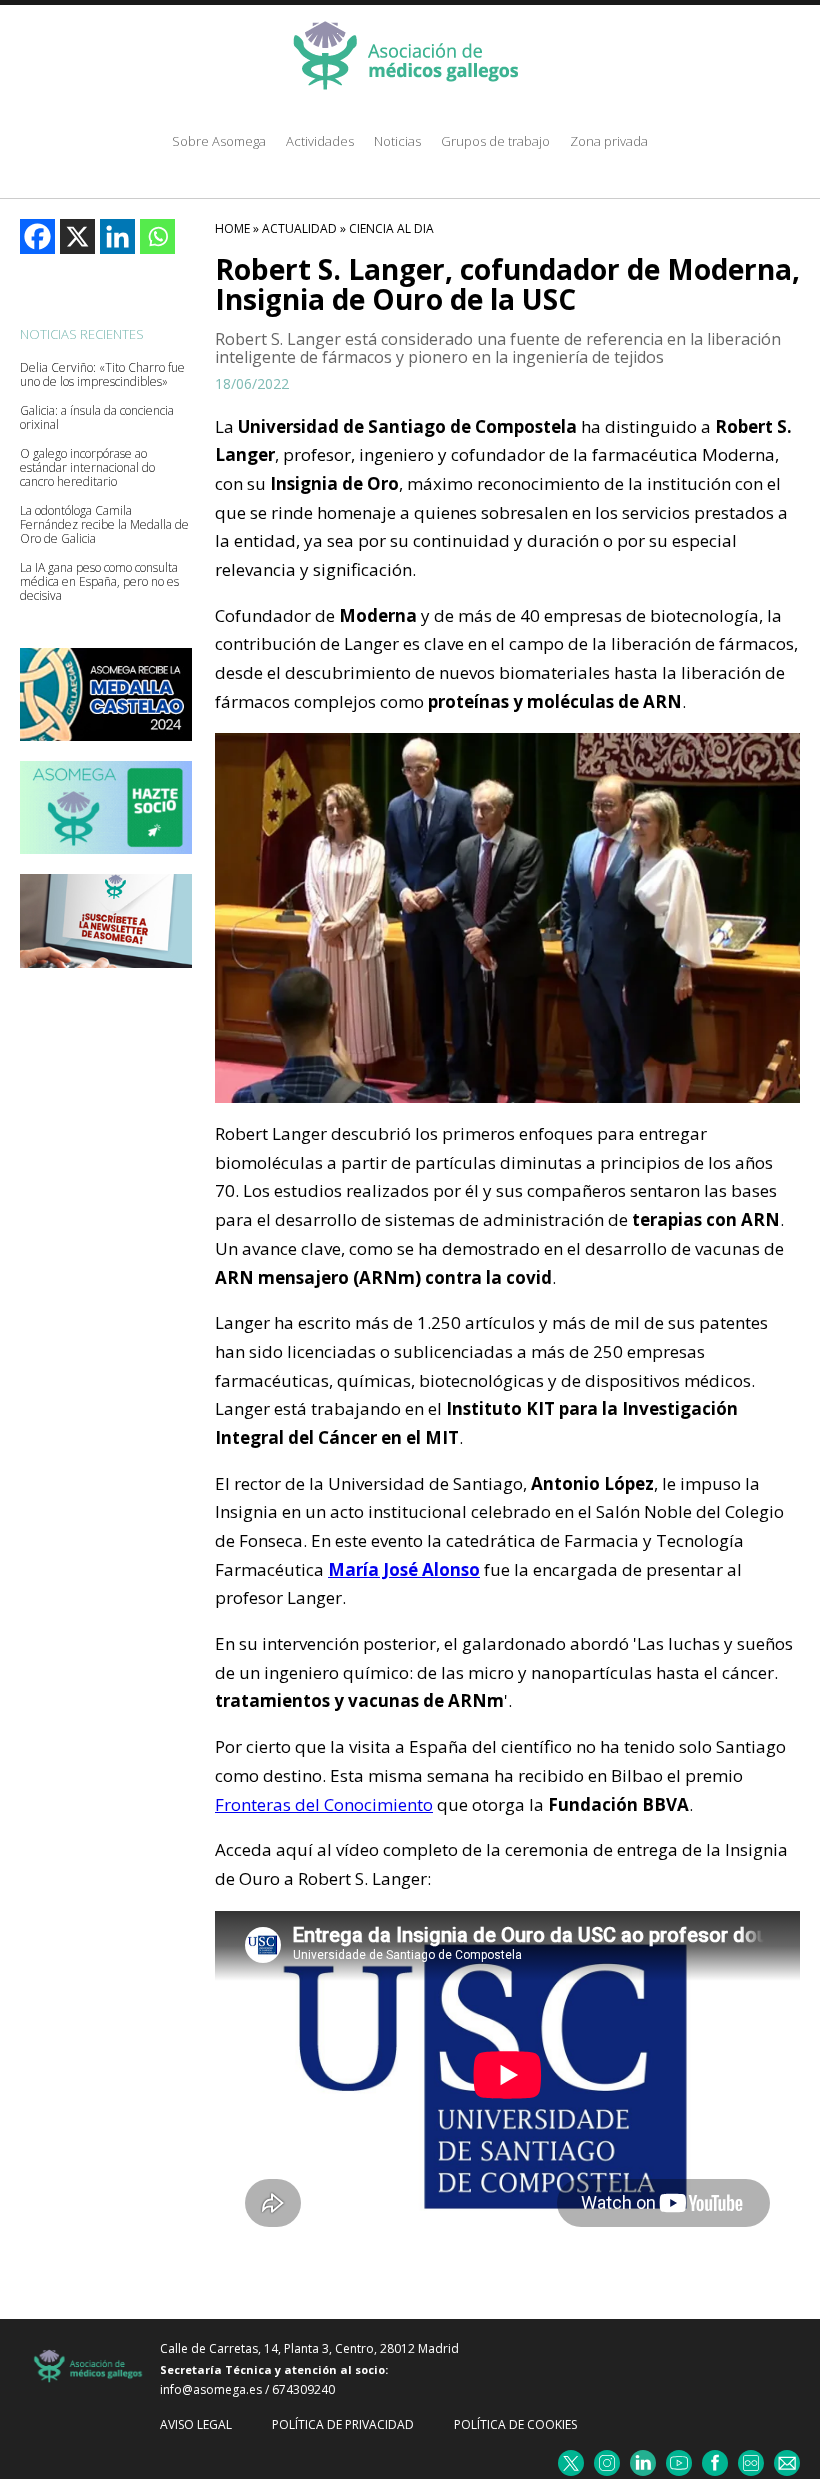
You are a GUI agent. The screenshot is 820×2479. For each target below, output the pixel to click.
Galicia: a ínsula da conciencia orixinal (97, 418)
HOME (232, 228)
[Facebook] (37, 236)
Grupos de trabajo (495, 141)
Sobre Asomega (219, 141)
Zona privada (609, 141)
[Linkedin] (117, 236)
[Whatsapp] (157, 236)
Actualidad (299, 228)
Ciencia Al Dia (391, 228)
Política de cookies (515, 2424)
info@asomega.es (211, 2389)
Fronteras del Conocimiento (324, 1804)
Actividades (320, 141)
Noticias (397, 141)
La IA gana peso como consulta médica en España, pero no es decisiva (99, 582)
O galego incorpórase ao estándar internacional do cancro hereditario (87, 468)
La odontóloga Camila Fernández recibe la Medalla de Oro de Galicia (104, 525)
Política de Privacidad (343, 2424)
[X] (77, 236)
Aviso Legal (196, 2424)
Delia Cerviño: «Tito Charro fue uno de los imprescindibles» (102, 375)
